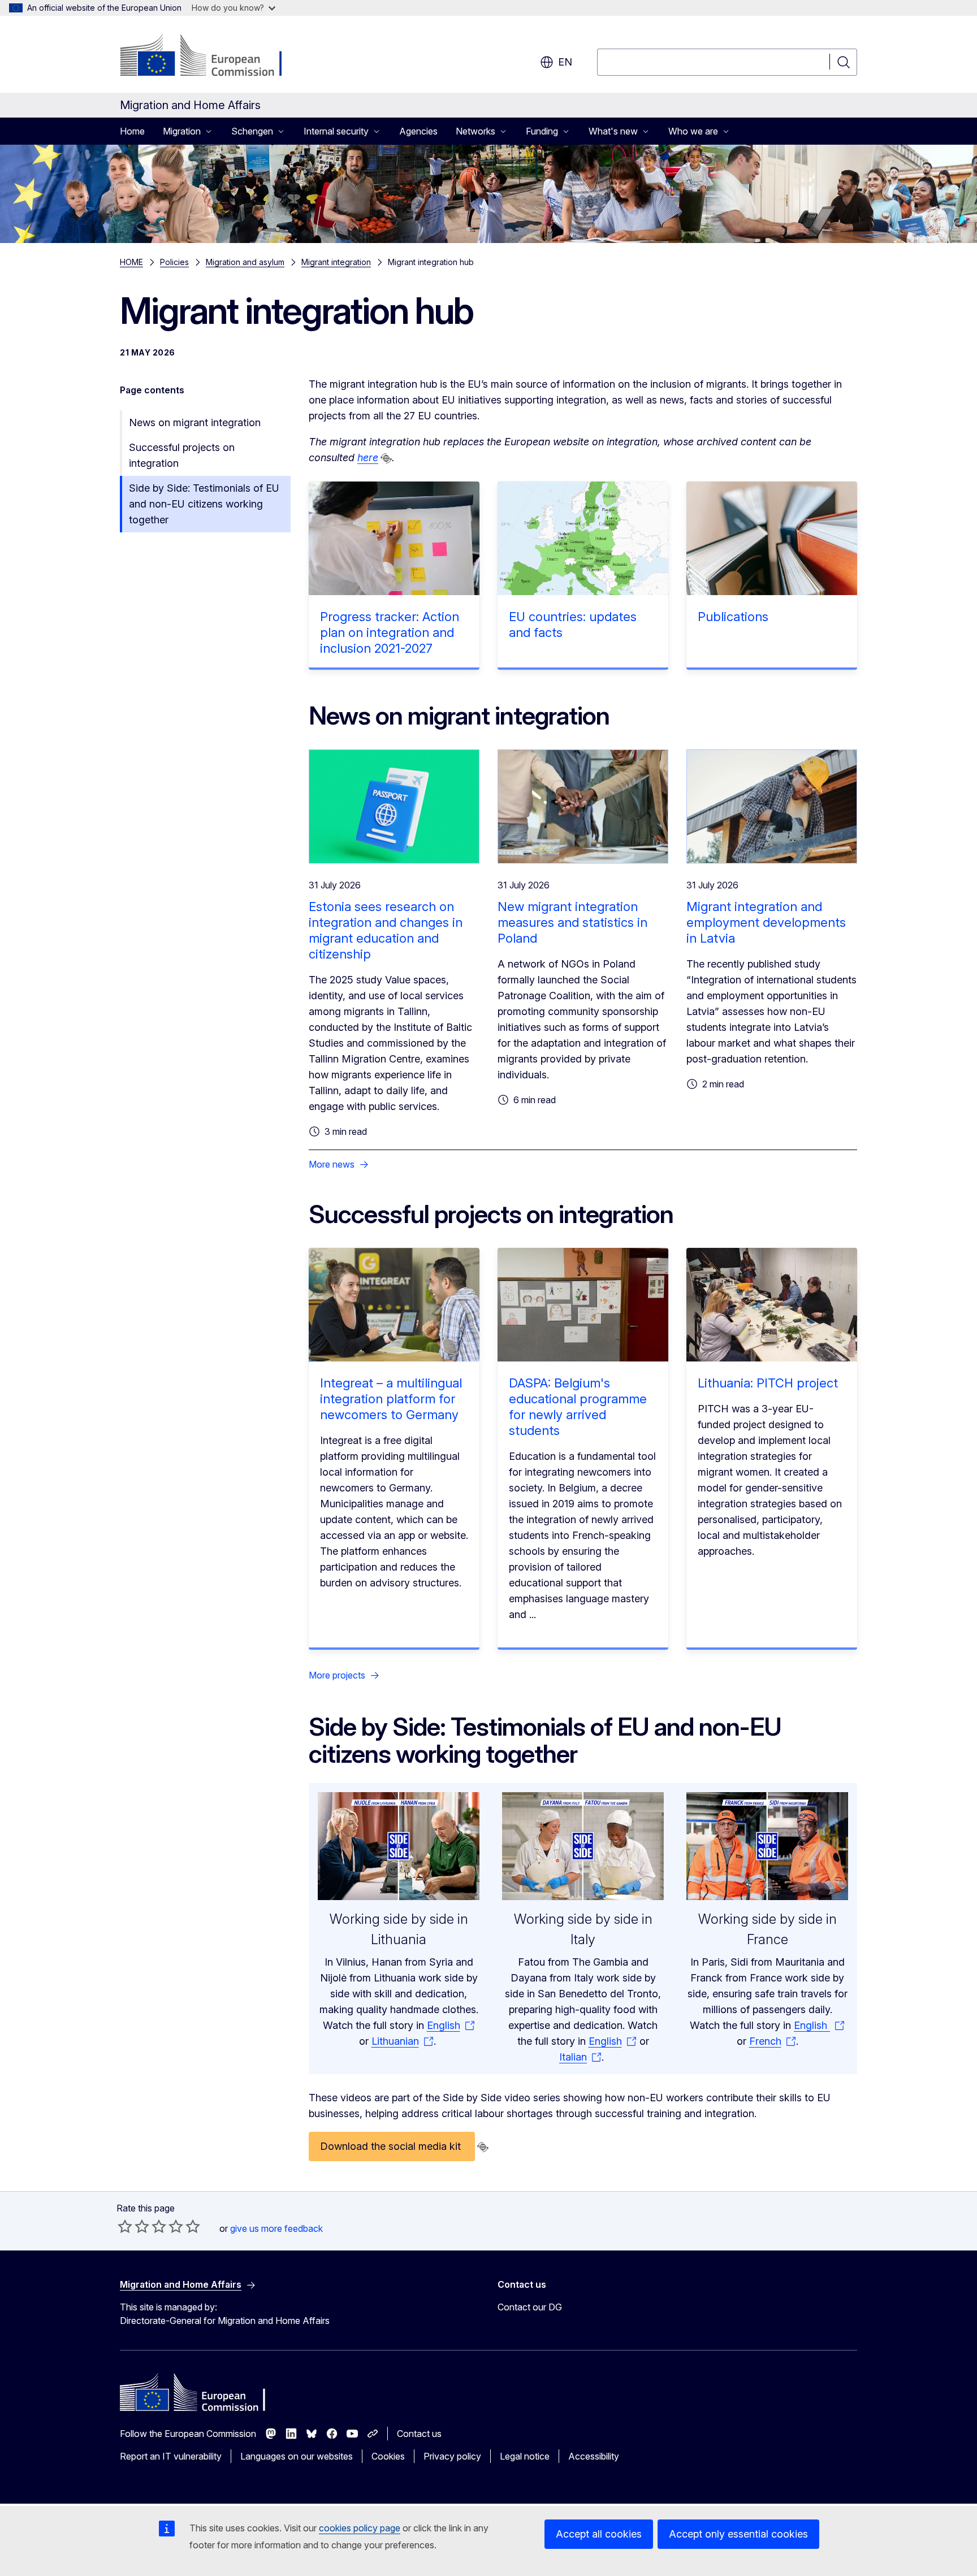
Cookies (388, 2456)
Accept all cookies (599, 2534)
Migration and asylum (245, 262)
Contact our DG (530, 2307)
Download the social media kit (392, 2146)
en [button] (565, 62)
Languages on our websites (297, 2456)
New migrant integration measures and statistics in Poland (572, 922)
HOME (131, 262)
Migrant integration (336, 262)
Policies (174, 262)
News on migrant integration (195, 422)
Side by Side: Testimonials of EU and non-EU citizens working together (204, 504)
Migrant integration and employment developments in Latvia (766, 922)
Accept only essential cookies (738, 2534)
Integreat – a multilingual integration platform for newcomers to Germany (391, 1399)
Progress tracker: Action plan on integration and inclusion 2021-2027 (390, 632)
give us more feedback (276, 2228)
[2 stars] (133, 2226)
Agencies (418, 131)
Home (132, 131)
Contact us (419, 2434)
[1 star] (125, 2226)
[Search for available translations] (386, 458)
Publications (733, 617)
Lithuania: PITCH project (768, 1383)
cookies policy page (360, 2528)
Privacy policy (452, 2456)
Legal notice (525, 2456)
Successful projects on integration (182, 455)
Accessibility (594, 2456)
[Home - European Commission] (211, 57)
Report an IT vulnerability (171, 2456)
